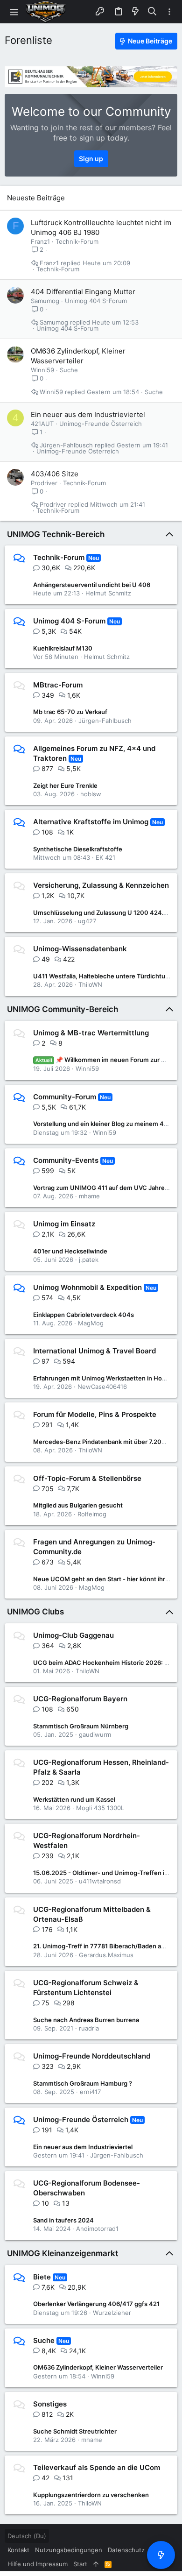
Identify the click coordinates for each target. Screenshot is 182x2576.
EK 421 (105, 857)
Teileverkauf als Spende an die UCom (97, 2467)
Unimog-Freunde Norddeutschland (92, 2056)
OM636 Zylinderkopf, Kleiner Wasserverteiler (98, 2367)
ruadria (89, 2028)
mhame (89, 1196)
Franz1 (40, 241)
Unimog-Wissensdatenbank (80, 949)
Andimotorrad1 (97, 2229)
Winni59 (42, 370)
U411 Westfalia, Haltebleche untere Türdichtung (103, 976)
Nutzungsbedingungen (69, 2550)
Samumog (45, 301)
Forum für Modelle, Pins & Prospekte (95, 1414)
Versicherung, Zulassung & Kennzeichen (101, 885)
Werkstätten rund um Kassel (74, 1799)
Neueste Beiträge (36, 198)
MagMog (91, 1323)
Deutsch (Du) (27, 2536)
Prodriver (44, 483)
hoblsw (91, 794)
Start (80, 2564)
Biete (42, 2277)
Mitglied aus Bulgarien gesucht (78, 1505)
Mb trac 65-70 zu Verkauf (70, 712)
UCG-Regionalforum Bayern (80, 1699)
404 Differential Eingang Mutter (83, 292)
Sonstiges (50, 2404)
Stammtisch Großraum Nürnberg (81, 1726)
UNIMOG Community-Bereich (63, 1009)
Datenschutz (126, 2550)
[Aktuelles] (135, 12)
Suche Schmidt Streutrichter (75, 2431)
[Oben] (96, 2564)
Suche (69, 370)
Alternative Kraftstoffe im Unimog (91, 822)
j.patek (89, 1260)
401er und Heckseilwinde (70, 1251)
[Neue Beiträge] (161, 2555)
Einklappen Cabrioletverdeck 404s (84, 1315)
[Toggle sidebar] (169, 12)
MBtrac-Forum (58, 685)
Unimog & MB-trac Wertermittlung (91, 1033)
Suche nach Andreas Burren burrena (86, 2020)
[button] (14, 12)
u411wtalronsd (100, 1881)
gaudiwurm (95, 1734)
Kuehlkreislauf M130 (63, 648)
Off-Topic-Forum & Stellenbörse (87, 1478)
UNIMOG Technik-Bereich (56, 534)
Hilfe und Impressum (38, 2564)
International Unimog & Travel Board (94, 1351)
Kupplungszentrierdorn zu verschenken (91, 2495)
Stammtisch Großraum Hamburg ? (83, 2083)
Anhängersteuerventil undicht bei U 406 (92, 585)
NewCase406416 (102, 1387)
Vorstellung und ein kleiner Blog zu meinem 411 (101, 1124)
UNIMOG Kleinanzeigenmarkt (63, 2253)
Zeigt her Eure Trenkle (65, 786)
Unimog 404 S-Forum (96, 301)
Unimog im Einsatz (64, 1224)
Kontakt (18, 2550)
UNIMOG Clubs (35, 1612)
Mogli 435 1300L (100, 1808)
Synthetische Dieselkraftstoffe (78, 849)
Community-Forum (65, 1097)
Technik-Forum (77, 241)
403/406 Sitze (55, 474)
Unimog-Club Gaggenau (73, 1635)
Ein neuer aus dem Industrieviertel (88, 414)
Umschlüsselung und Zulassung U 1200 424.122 (103, 913)
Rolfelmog (92, 1514)
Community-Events (66, 1160)
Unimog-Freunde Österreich (101, 424)
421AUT (42, 424)
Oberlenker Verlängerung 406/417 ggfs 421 (96, 2304)
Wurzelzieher (112, 2313)
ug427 (87, 921)
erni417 (90, 2092)
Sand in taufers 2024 (63, 2220)
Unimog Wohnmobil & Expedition (87, 1287)
